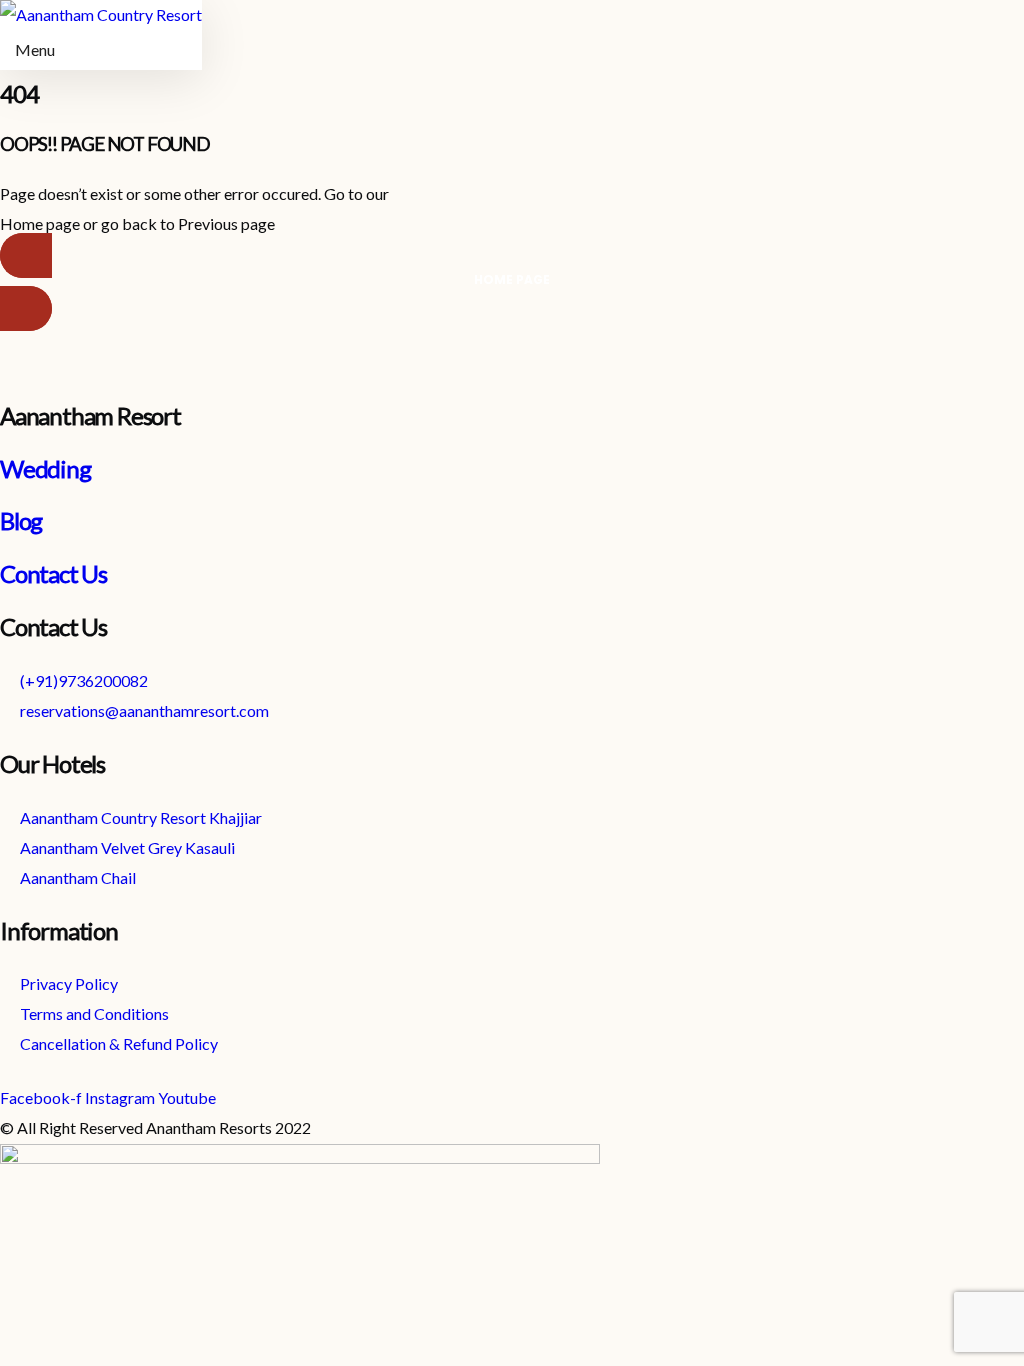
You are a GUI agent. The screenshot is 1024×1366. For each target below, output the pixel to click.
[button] (512, 282)
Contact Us (53, 573)
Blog (21, 520)
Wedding (45, 468)
